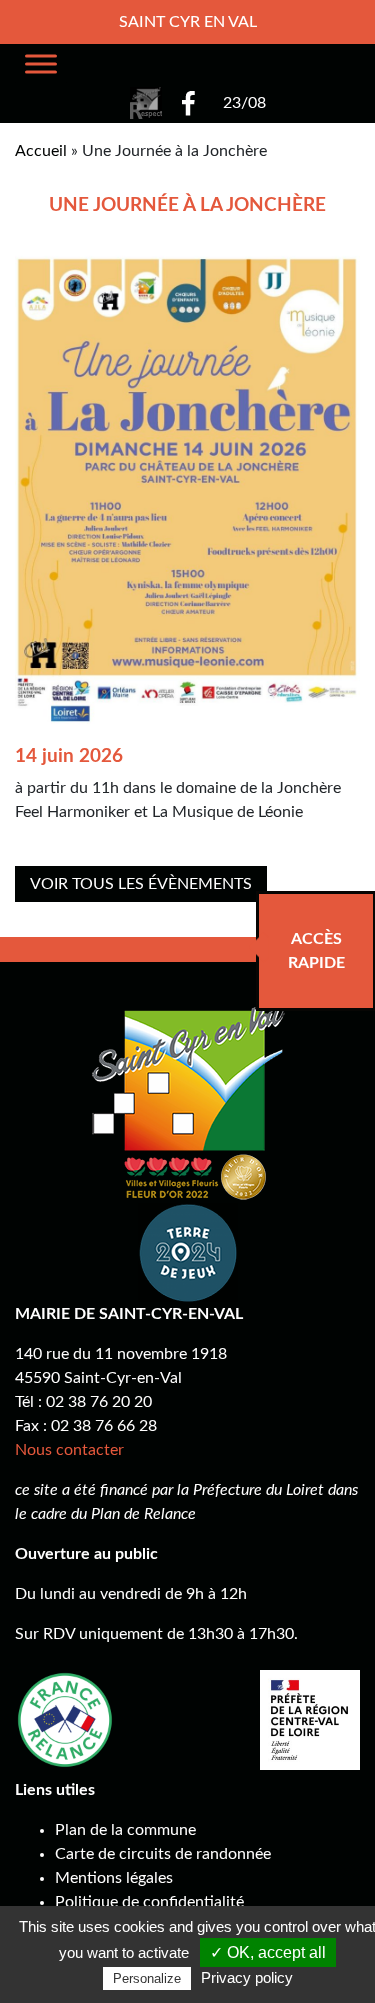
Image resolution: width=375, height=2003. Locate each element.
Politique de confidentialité (149, 1902)
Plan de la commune (125, 1830)
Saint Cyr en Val (188, 22)
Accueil (41, 151)
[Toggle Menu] (41, 63)
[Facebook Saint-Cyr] (188, 103)
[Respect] (146, 103)
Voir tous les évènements (141, 884)
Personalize (147, 1978)
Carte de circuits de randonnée (163, 1854)
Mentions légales (114, 1878)
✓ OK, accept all (268, 1952)
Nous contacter (69, 1450)
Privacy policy (247, 1977)
